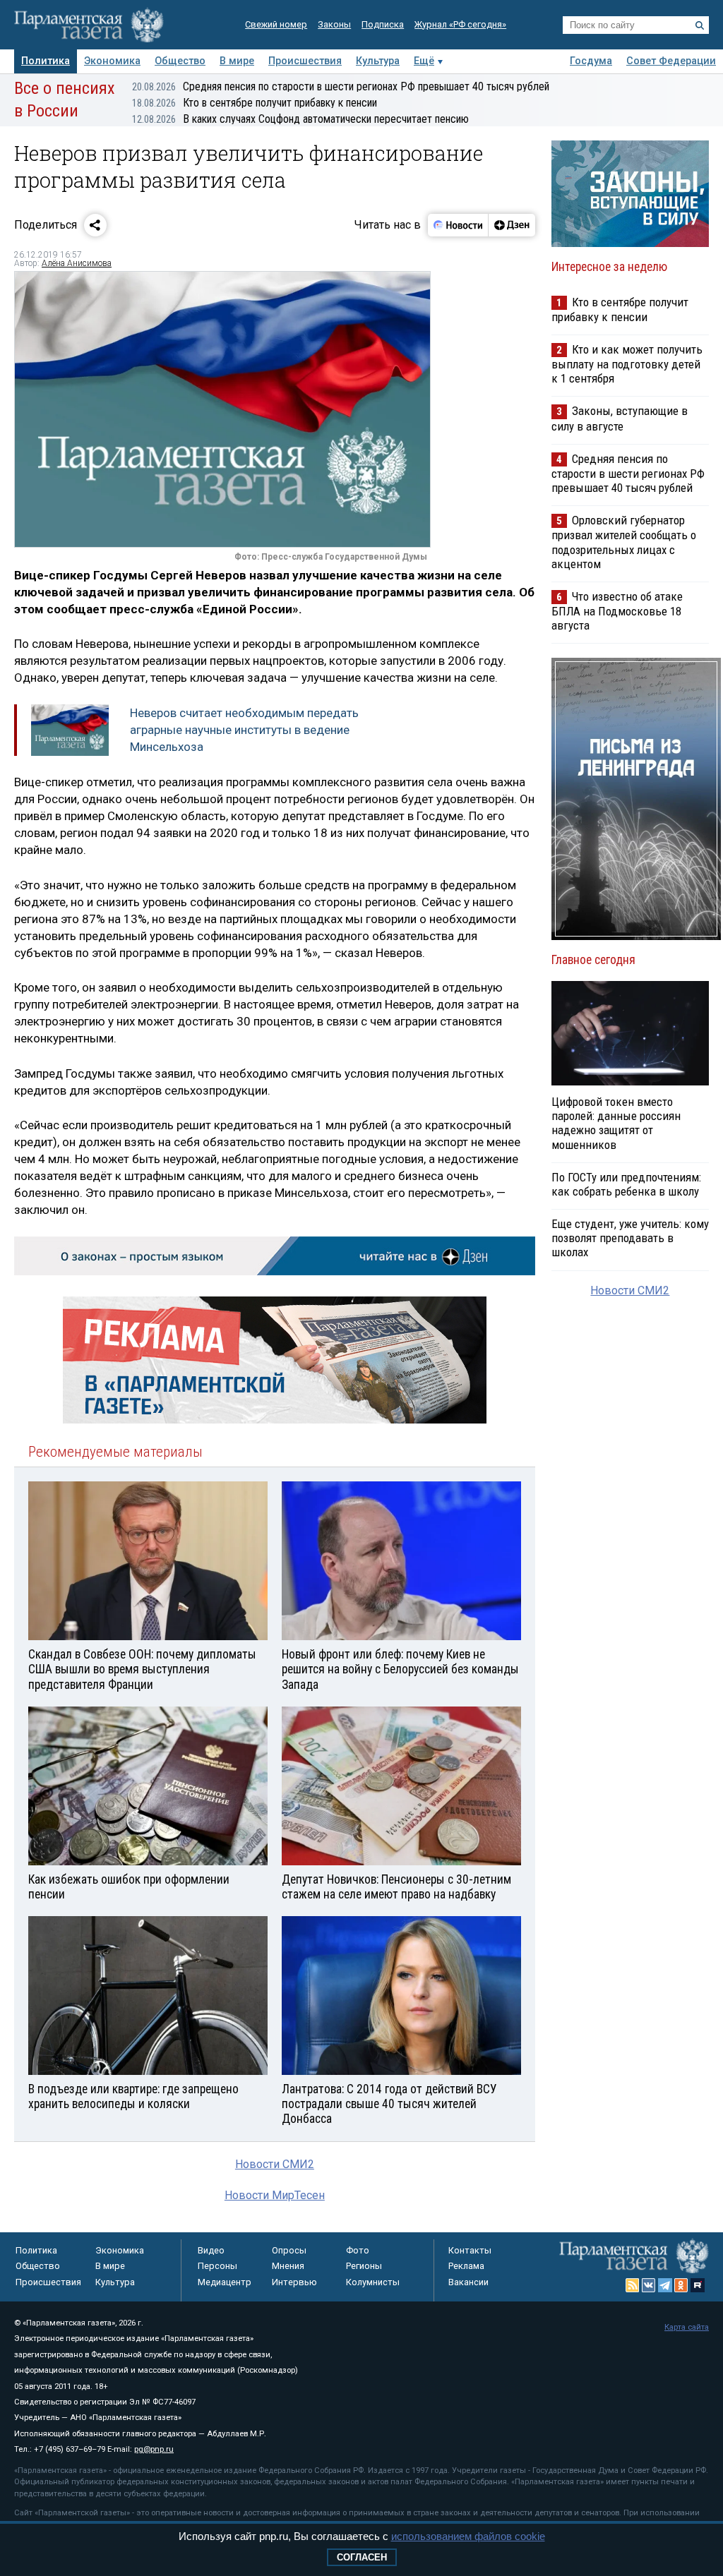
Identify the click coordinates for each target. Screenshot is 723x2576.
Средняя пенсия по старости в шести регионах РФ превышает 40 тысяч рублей (341, 86)
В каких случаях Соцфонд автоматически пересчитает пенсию (300, 119)
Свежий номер (276, 24)
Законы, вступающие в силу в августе (620, 418)
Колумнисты (373, 2282)
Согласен (362, 2557)
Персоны (217, 2266)
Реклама (466, 2266)
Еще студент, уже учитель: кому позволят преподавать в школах (630, 1238)
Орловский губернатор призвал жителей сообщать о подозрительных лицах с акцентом (624, 542)
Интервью (294, 2282)
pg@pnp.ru (154, 2449)
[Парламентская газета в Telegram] (665, 2285)
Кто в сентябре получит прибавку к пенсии (255, 103)
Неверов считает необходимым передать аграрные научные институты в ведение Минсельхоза (244, 730)
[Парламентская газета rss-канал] (633, 2285)
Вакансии (468, 2282)
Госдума (591, 61)
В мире (237, 61)
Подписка (383, 24)
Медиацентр (225, 2282)
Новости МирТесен (275, 2195)
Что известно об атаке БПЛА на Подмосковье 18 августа (617, 611)
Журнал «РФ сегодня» (460, 24)
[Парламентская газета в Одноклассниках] (681, 2285)
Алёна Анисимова (77, 263)
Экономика (112, 61)
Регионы (364, 2266)
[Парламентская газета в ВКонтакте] (649, 2285)
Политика (46, 61)
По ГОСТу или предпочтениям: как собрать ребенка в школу (626, 1184)
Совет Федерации (671, 61)
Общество (180, 61)
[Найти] (700, 25)
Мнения (288, 2266)
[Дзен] (512, 225)
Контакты (470, 2250)
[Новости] (458, 225)
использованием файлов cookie (468, 2536)
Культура (378, 61)
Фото (358, 2250)
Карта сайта (687, 2327)
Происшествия (305, 61)
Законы (334, 24)
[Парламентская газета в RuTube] (698, 2285)
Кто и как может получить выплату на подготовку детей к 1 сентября (627, 364)
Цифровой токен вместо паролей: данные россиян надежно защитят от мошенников (616, 1123)
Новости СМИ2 (275, 2164)
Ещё (424, 61)
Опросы (289, 2250)
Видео (211, 2250)
